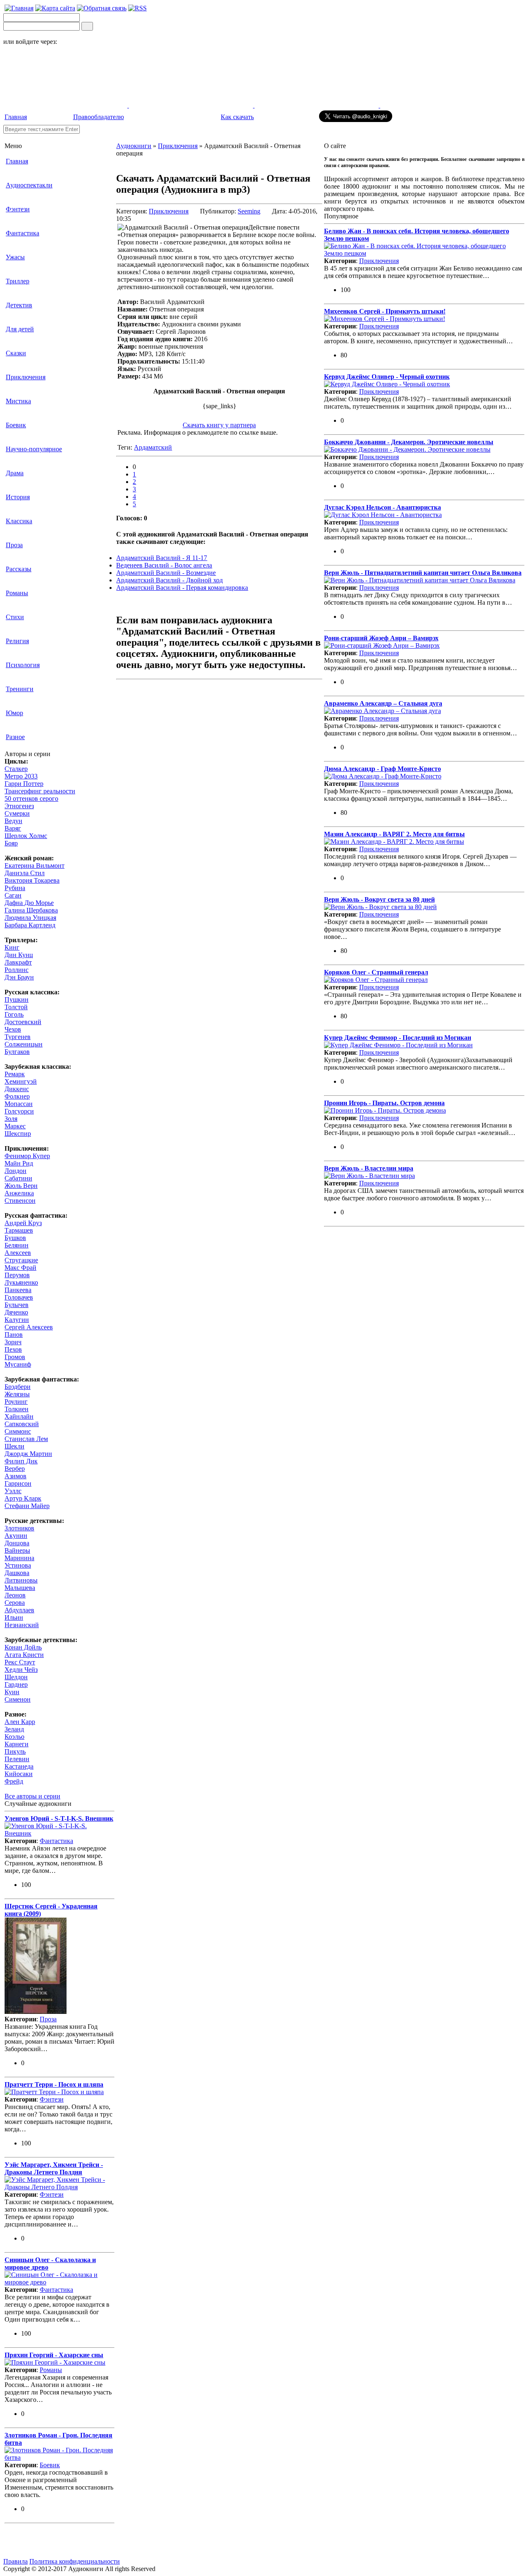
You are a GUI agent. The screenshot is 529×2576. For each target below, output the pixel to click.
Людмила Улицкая (30, 918)
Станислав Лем (26, 1439)
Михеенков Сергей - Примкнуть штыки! (385, 311)
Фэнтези (18, 209)
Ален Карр (20, 1722)
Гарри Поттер (24, 784)
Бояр (11, 843)
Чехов (13, 1029)
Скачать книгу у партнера (219, 425)
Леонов (15, 1595)
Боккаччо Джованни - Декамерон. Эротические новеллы (409, 442)
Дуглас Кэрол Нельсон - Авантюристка (382, 507)
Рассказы (19, 569)
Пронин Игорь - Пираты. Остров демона (384, 1103)
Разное (15, 737)
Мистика (18, 401)
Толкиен (17, 1409)
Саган (13, 895)
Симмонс (18, 1431)
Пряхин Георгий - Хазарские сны (54, 2355)
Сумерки (17, 813)
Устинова (18, 1565)
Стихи (15, 617)
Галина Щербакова (31, 910)
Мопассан (19, 1104)
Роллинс (17, 970)
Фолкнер (17, 1096)
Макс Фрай (20, 1268)
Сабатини (18, 1178)
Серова (15, 1603)
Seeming (249, 211)
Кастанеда (19, 1766)
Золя (11, 1119)
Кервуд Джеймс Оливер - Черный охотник (387, 377)
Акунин (16, 1536)
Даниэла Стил (25, 873)
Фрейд (14, 1781)
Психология (23, 665)
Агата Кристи (24, 1655)
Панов (14, 1335)
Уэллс (13, 1491)
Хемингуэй (21, 1081)
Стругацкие (21, 1260)
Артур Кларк (23, 1498)
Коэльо (14, 1737)
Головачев (19, 1297)
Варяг (13, 828)
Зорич (13, 1342)
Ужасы (15, 257)
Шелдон (16, 1677)
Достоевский (23, 1022)
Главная (16, 117)
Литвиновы (21, 1580)
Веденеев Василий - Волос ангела (164, 565)
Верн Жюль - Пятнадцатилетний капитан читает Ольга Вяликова (423, 573)
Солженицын (24, 1044)
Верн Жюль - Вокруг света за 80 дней (379, 899)
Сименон (18, 1699)
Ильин (14, 1617)
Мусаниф (18, 1364)
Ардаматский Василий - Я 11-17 (162, 558)
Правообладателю (99, 117)
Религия (17, 641)
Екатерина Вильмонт (35, 865)
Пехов (13, 1349)
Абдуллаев (19, 1610)
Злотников (19, 1528)
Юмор (14, 713)
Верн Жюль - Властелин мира (369, 1168)
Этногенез (19, 806)
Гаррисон (18, 1483)
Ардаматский (153, 447)
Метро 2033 (21, 776)
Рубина (15, 888)
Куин (12, 1692)
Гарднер (16, 1684)
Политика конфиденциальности (75, 2561)
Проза (14, 545)
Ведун (13, 821)
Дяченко (16, 1312)
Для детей (20, 329)
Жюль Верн (21, 1186)
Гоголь (14, 1014)
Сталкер (16, 769)
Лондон (15, 1171)
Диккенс (17, 1089)
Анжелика (19, 1193)
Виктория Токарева (32, 880)
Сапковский (22, 1424)
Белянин (17, 1245)
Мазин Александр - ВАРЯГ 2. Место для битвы (394, 834)
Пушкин (17, 1000)
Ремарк (15, 1074)
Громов (15, 1357)
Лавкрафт (18, 962)
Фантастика (23, 233)
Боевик (16, 425)
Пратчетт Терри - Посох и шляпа (54, 2084)
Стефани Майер (27, 1506)
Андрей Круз (23, 1223)
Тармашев (19, 1230)
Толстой (16, 1007)
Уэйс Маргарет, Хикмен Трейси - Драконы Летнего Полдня (54, 2168)
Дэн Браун (19, 977)
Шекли (14, 1446)
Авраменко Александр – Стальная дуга (383, 703)
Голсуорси (19, 1111)
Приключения (26, 377)
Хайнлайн (19, 1416)
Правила (15, 2561)
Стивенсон (20, 1201)
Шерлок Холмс (26, 836)
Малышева (20, 1588)
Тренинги (20, 689)
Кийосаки (19, 1774)
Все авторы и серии (32, 1796)
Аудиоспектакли (29, 185)
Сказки (16, 353)
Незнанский (22, 1625)
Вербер (15, 1469)
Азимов (15, 1476)
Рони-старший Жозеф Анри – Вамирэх (381, 638)
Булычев (17, 1305)
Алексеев (18, 1253)
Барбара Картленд (30, 925)
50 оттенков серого (31, 798)
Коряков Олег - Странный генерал (376, 972)
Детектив (19, 305)
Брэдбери (18, 1387)
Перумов (17, 1275)
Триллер (18, 281)
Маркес (15, 1126)
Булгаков (17, 1052)
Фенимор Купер (27, 1156)
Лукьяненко (21, 1282)
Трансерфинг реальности (40, 791)
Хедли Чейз (21, 1670)
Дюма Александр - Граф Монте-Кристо (382, 769)
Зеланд (14, 1729)
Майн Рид (19, 1163)
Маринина (19, 1558)
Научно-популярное (34, 449)
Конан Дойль (23, 1647)
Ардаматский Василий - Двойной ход (169, 580)
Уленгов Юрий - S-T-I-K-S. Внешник (59, 1818)
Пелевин (17, 1759)
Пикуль (15, 1751)
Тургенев (18, 1037)
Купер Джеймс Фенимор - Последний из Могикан (398, 1038)
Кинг (12, 947)
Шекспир (18, 1134)
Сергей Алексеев (29, 1327)
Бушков (15, 1238)
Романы (17, 593)
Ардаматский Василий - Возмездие (166, 573)
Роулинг (16, 1402)
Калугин (17, 1320)
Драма (15, 473)
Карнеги (17, 1744)
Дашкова (17, 1573)
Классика (19, 521)
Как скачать (237, 117)
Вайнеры (17, 1550)
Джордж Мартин (28, 1454)
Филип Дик (21, 1461)
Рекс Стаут (20, 1662)
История (18, 497)
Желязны (17, 1394)
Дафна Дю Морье (29, 903)
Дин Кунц (19, 955)
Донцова (17, 1543)
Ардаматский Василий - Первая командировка (182, 588)
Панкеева (18, 1290)
